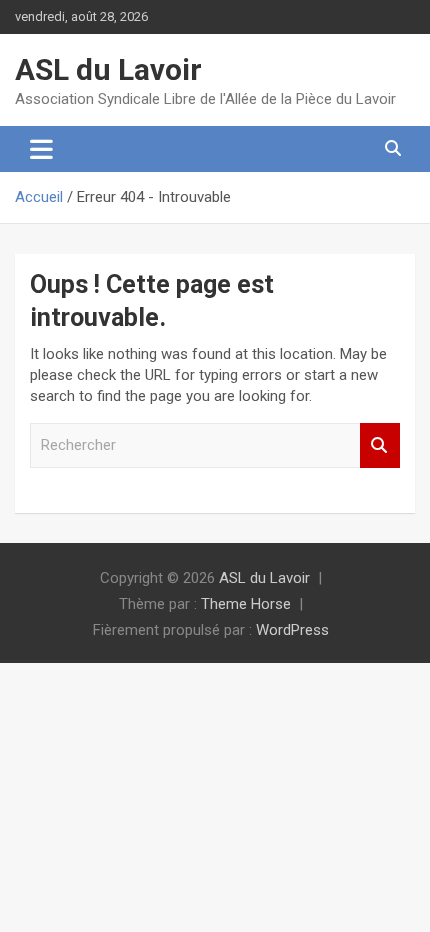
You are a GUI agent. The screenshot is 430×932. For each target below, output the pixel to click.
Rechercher (380, 445)
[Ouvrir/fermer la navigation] (41, 149)
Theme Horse (246, 604)
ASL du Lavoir (108, 69)
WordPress (292, 630)
